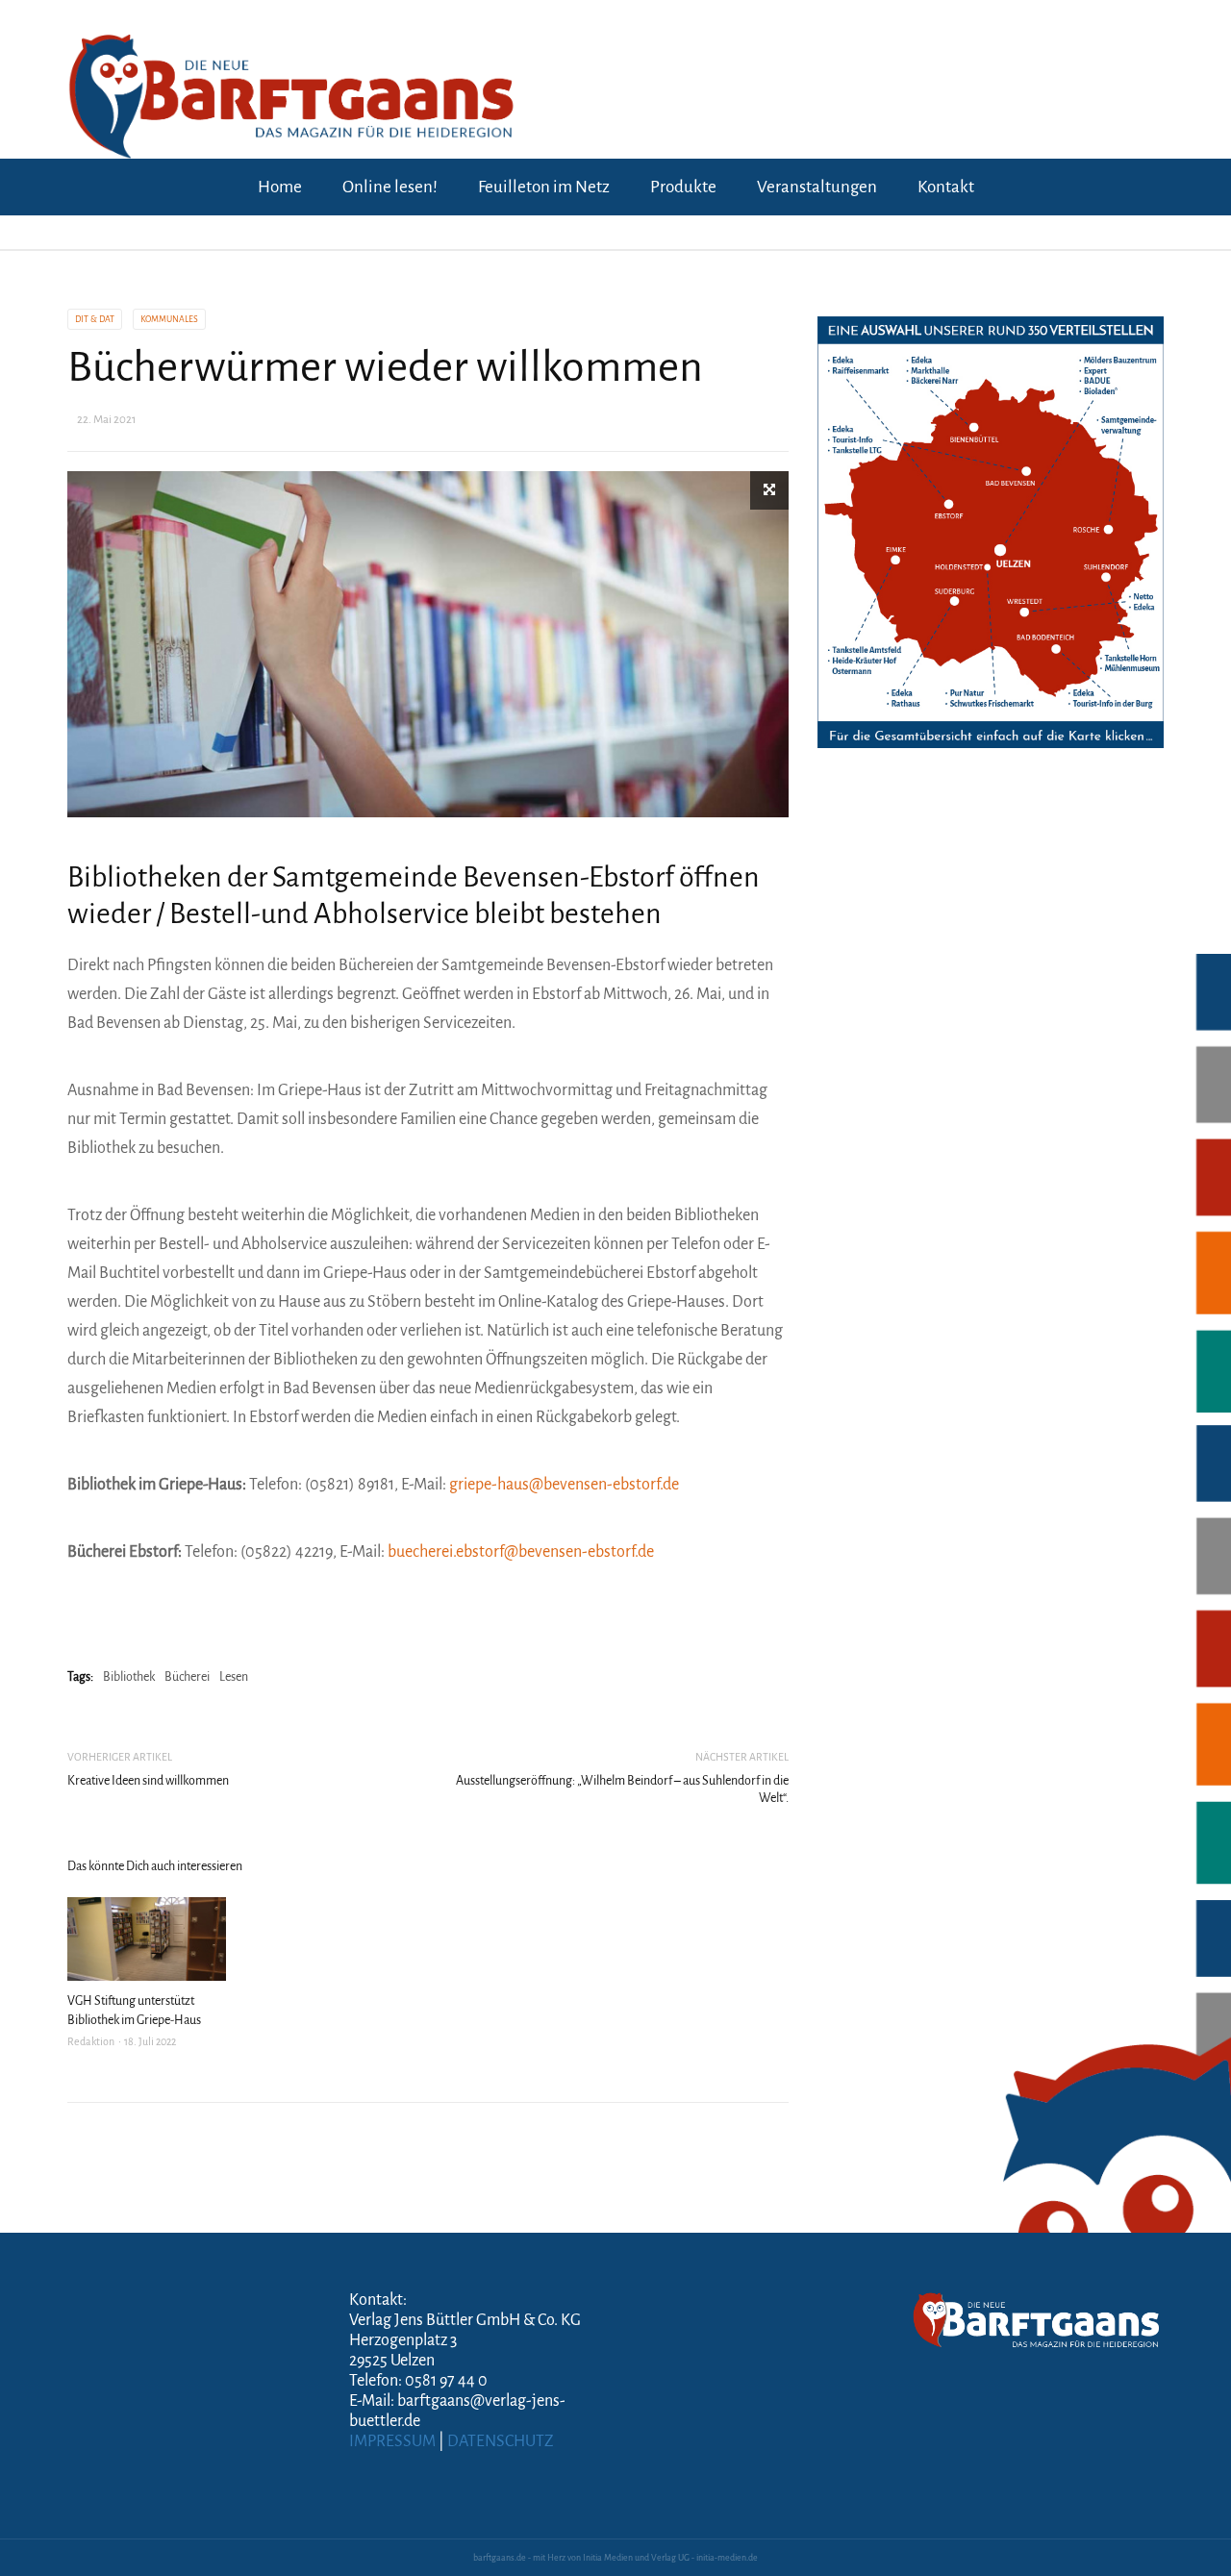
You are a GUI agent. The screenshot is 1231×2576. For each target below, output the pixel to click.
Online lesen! (390, 187)
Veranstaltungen (817, 187)
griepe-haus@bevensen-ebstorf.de (564, 1485)
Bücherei (187, 1677)
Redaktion (91, 2041)
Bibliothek (129, 1677)
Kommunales (169, 319)
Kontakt (946, 187)
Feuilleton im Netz (544, 187)
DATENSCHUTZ (501, 2441)
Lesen (234, 1677)
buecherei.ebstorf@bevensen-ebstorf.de (521, 1552)
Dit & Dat (95, 319)
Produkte (683, 187)
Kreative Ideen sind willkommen (148, 1781)
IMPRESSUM (392, 2441)
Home (280, 187)
